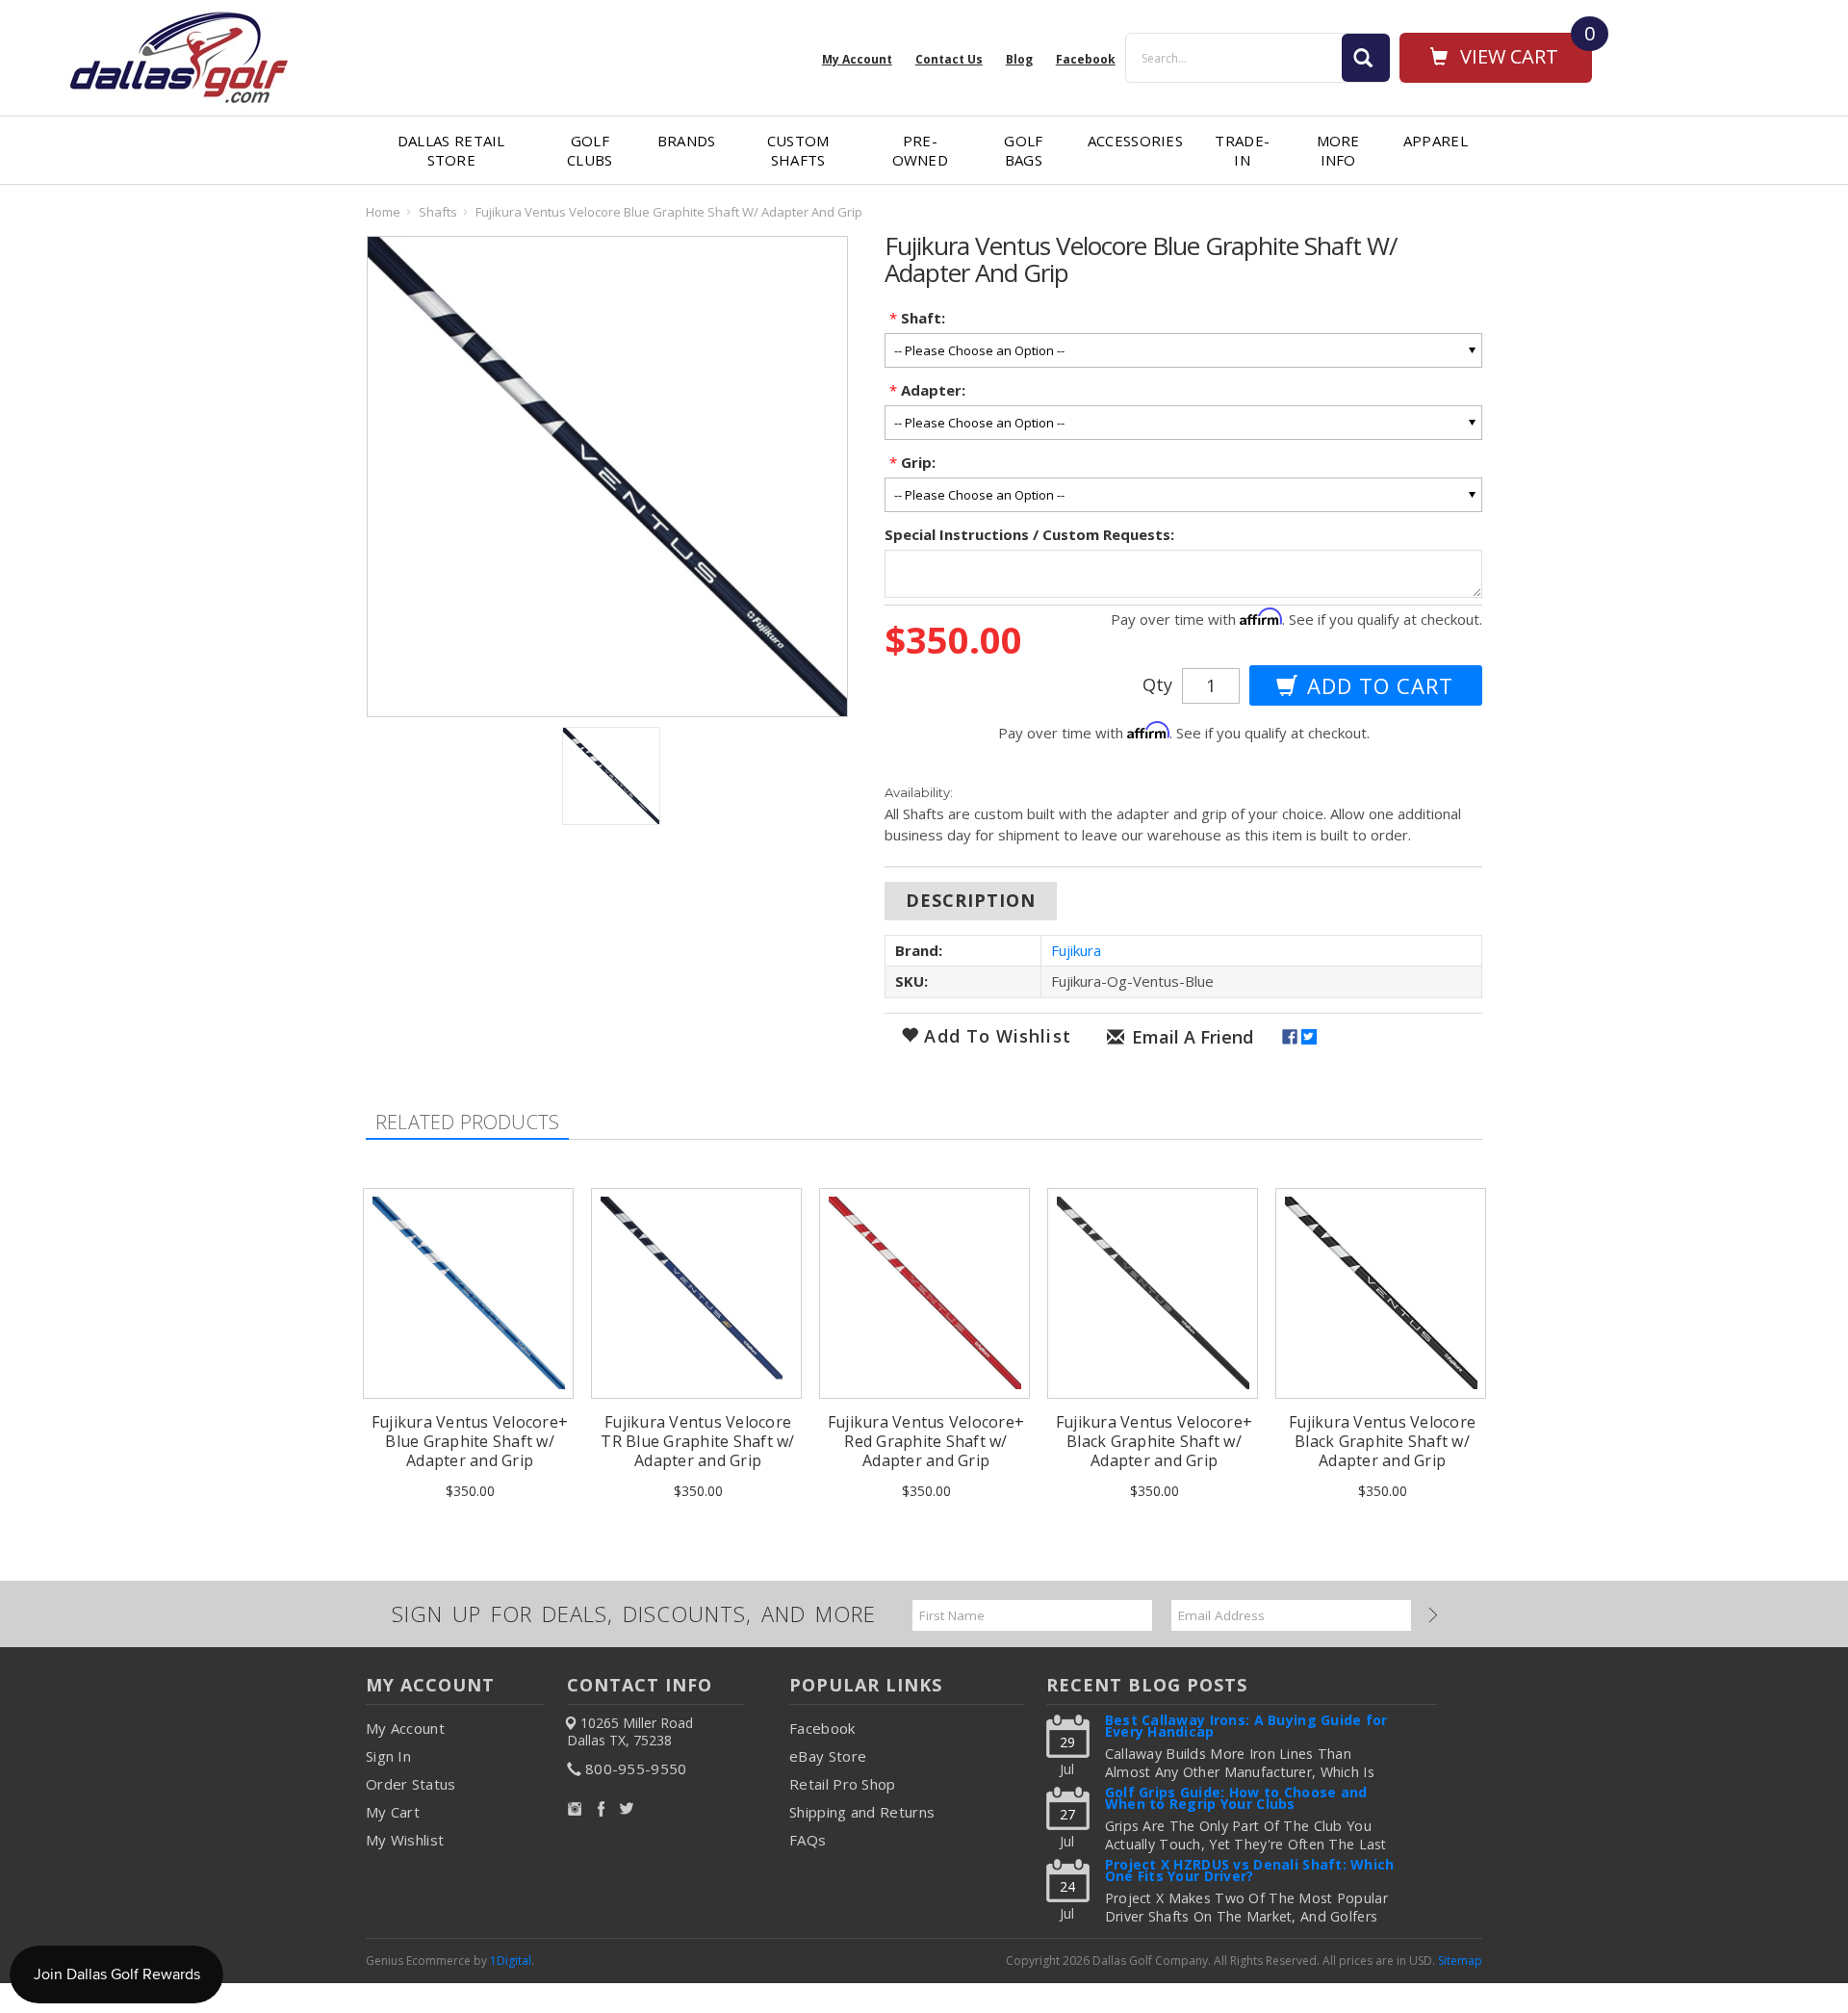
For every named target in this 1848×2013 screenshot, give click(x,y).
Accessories (1135, 141)
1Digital (511, 1961)
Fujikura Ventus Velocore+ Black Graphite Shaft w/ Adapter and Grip (1154, 1441)
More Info (1338, 150)
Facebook (822, 1728)
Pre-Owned (921, 150)
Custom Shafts (798, 150)
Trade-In (1242, 150)
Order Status (411, 1784)
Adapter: (927, 390)
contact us (949, 60)
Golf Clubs (590, 150)
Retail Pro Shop (843, 1784)
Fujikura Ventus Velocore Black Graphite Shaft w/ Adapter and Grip (1382, 1441)
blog (1019, 60)
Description (971, 900)
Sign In (388, 1756)
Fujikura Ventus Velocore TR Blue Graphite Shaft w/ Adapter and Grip (697, 1441)
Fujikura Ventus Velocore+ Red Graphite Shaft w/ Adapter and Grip (926, 1441)
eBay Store (828, 1756)
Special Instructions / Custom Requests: (1029, 534)
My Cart (393, 1812)
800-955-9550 (636, 1768)
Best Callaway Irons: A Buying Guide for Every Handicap (1246, 1728)
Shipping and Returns (862, 1812)
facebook (1086, 60)
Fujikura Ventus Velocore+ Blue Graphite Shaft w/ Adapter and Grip (470, 1441)
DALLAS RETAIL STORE (451, 150)
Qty (1157, 684)
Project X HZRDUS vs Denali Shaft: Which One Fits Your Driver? (1250, 1872)
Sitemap (1460, 1961)
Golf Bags (1023, 150)
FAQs (808, 1840)
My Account (857, 60)
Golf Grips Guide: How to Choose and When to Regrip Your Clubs (1236, 1800)
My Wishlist (405, 1840)
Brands (687, 141)
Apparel (1436, 141)
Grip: (912, 462)
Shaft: (917, 318)
